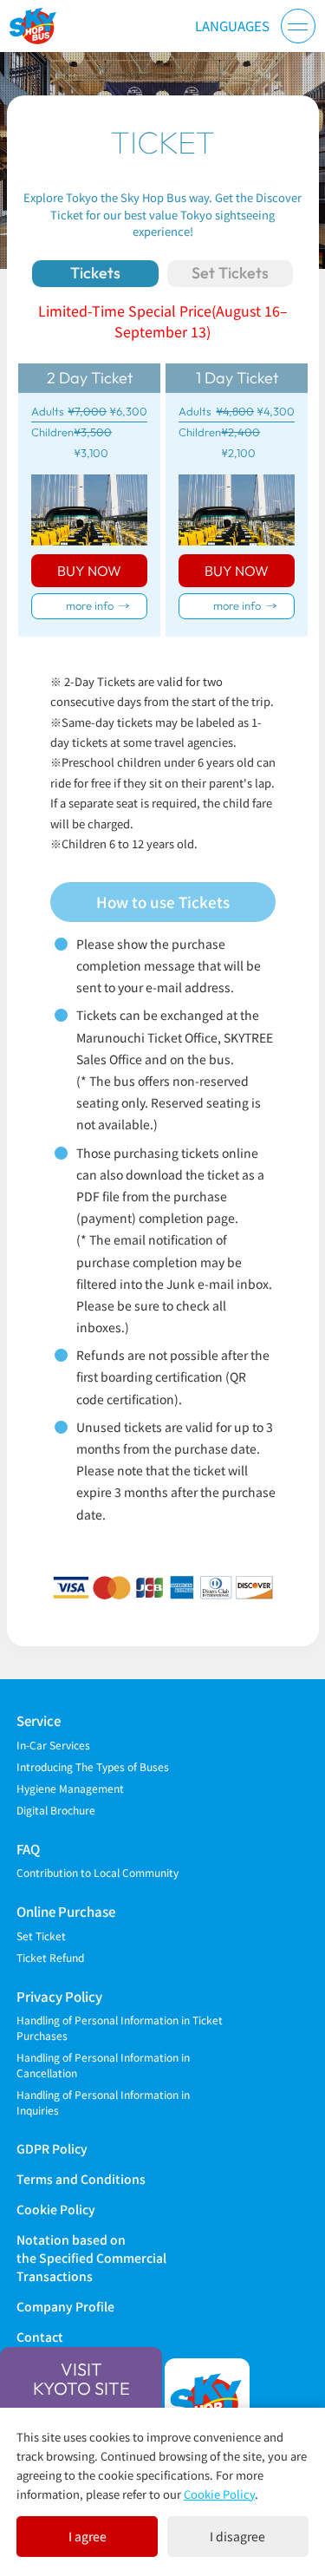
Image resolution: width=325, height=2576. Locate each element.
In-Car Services (53, 1745)
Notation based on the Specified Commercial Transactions (91, 2258)
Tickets (95, 273)
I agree (88, 2536)
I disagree (237, 2536)
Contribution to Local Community (97, 1872)
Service (39, 1720)
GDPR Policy (52, 2148)
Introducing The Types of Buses (93, 1766)
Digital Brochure (56, 1810)
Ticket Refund (50, 1957)
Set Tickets (230, 273)
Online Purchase (66, 1911)
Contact (40, 2337)
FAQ (28, 1849)
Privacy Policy (59, 1996)
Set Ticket (41, 1935)
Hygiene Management (70, 1788)
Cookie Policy (56, 2209)
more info (90, 605)
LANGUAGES (232, 26)
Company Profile (65, 2306)
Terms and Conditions (81, 2179)
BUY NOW (89, 571)
